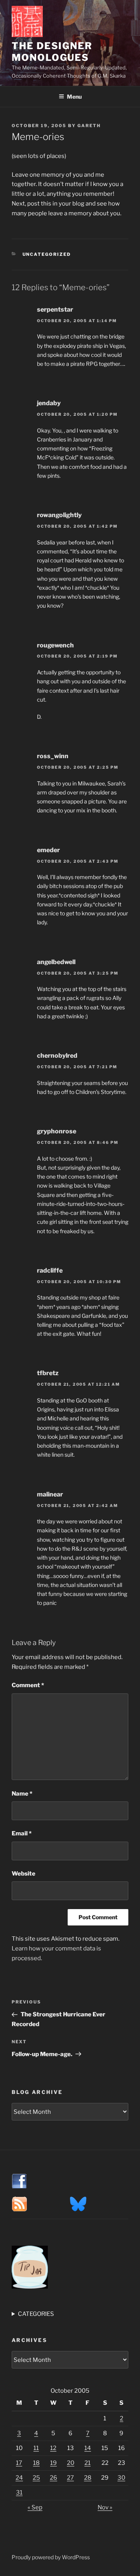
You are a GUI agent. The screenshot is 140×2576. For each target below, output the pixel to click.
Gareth (89, 126)
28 (88, 2478)
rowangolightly (59, 515)
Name (22, 1794)
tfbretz (48, 1373)
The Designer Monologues (52, 52)
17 (19, 2463)
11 (36, 2448)
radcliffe (50, 1270)
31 (19, 2493)
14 (88, 2448)
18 (36, 2463)
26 (53, 2478)
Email (22, 1833)
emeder (48, 850)
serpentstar (55, 309)
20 (71, 2463)
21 (87, 2463)
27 (70, 2478)
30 (121, 2478)
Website (24, 1874)
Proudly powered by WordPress (51, 2557)
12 (53, 2448)
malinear (50, 1494)
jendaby (49, 403)
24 (19, 2478)
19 (53, 2463)
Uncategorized (47, 254)
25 (36, 2478)
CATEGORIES (36, 2314)
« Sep (35, 2507)
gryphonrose (57, 1131)
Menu (74, 97)
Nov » (105, 2507)
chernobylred (57, 1056)
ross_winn (53, 756)
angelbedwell (56, 962)
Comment (28, 1685)
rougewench (55, 645)
